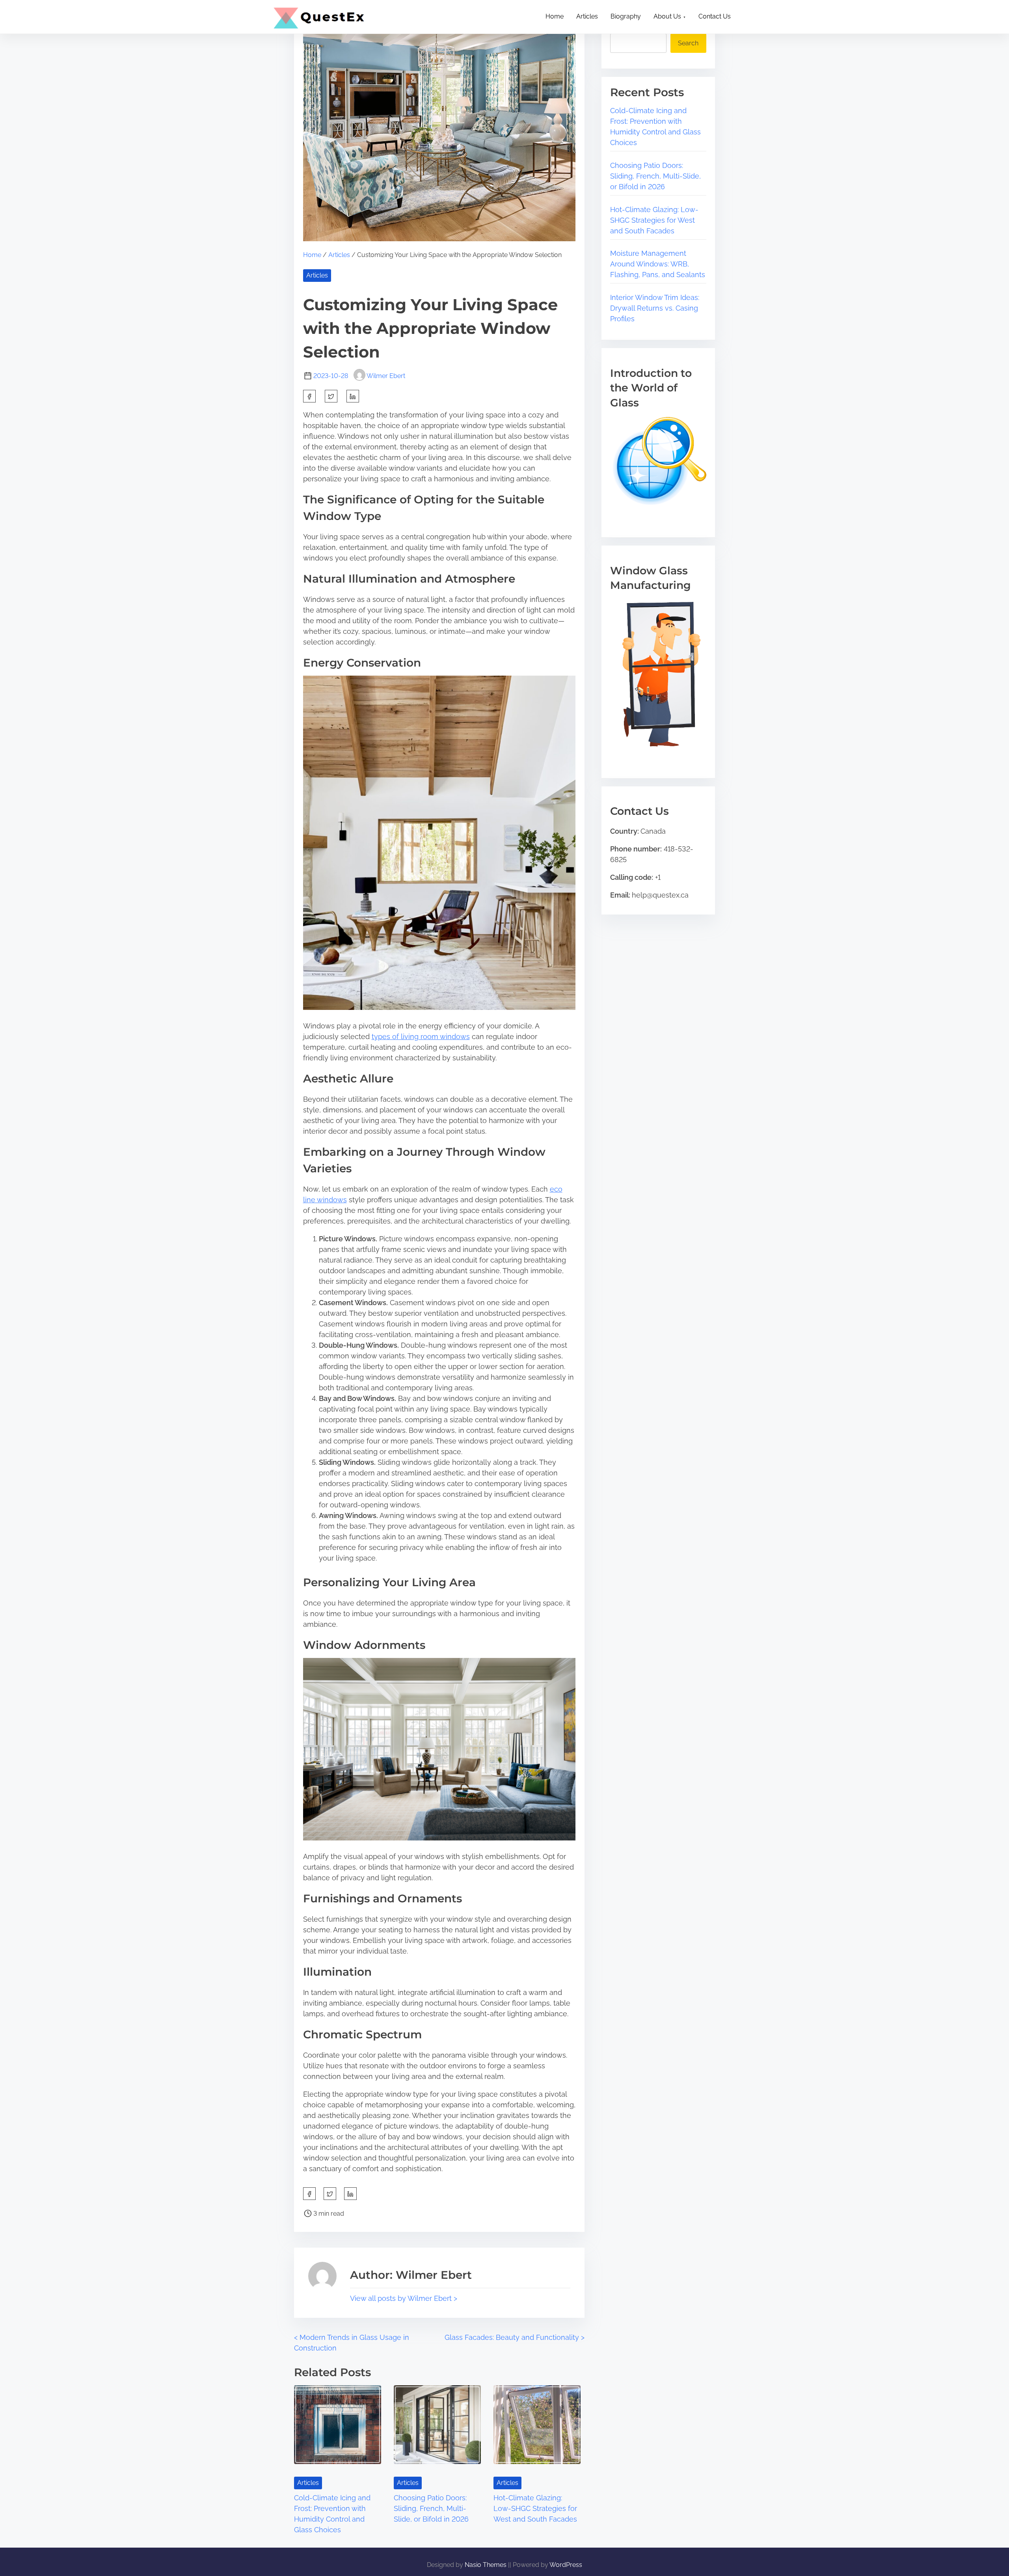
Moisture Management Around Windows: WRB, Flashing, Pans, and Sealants (658, 264)
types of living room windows (421, 1037)
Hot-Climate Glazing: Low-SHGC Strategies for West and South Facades (535, 2508)
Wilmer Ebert (386, 376)
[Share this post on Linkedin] (353, 396)
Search (688, 43)
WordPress (566, 2565)
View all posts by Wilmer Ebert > (404, 2298)
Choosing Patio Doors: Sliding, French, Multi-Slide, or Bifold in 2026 (431, 2508)
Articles (339, 255)
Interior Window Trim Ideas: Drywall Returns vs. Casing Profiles (655, 308)
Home (312, 255)
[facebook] (309, 396)
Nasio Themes (486, 2565)
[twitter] (331, 396)
